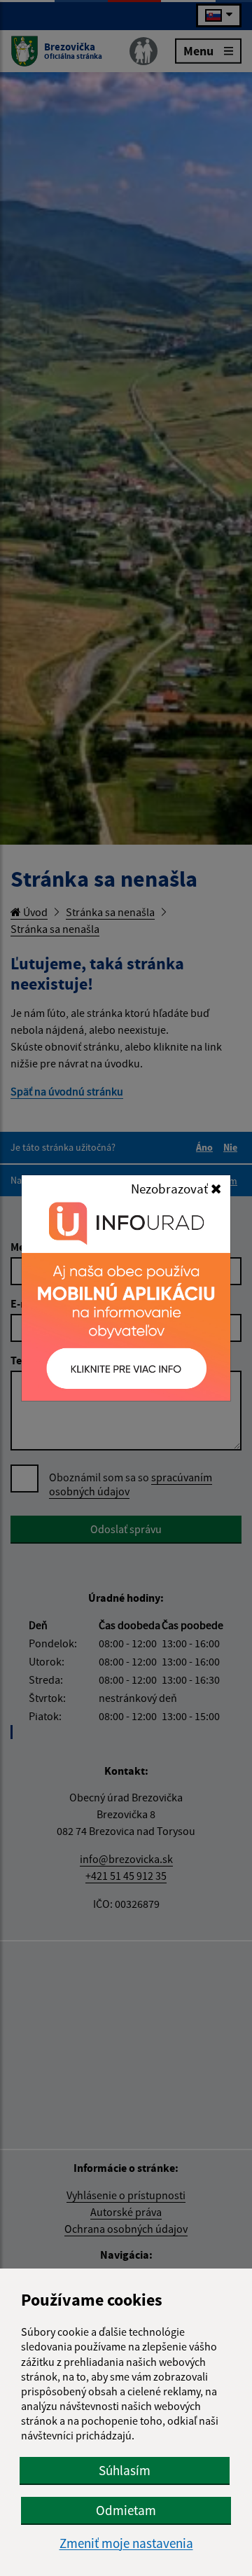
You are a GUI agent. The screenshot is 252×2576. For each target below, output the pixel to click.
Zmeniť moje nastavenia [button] (126, 2543)
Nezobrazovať (171, 1189)
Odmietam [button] (126, 2510)
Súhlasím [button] (125, 2470)
